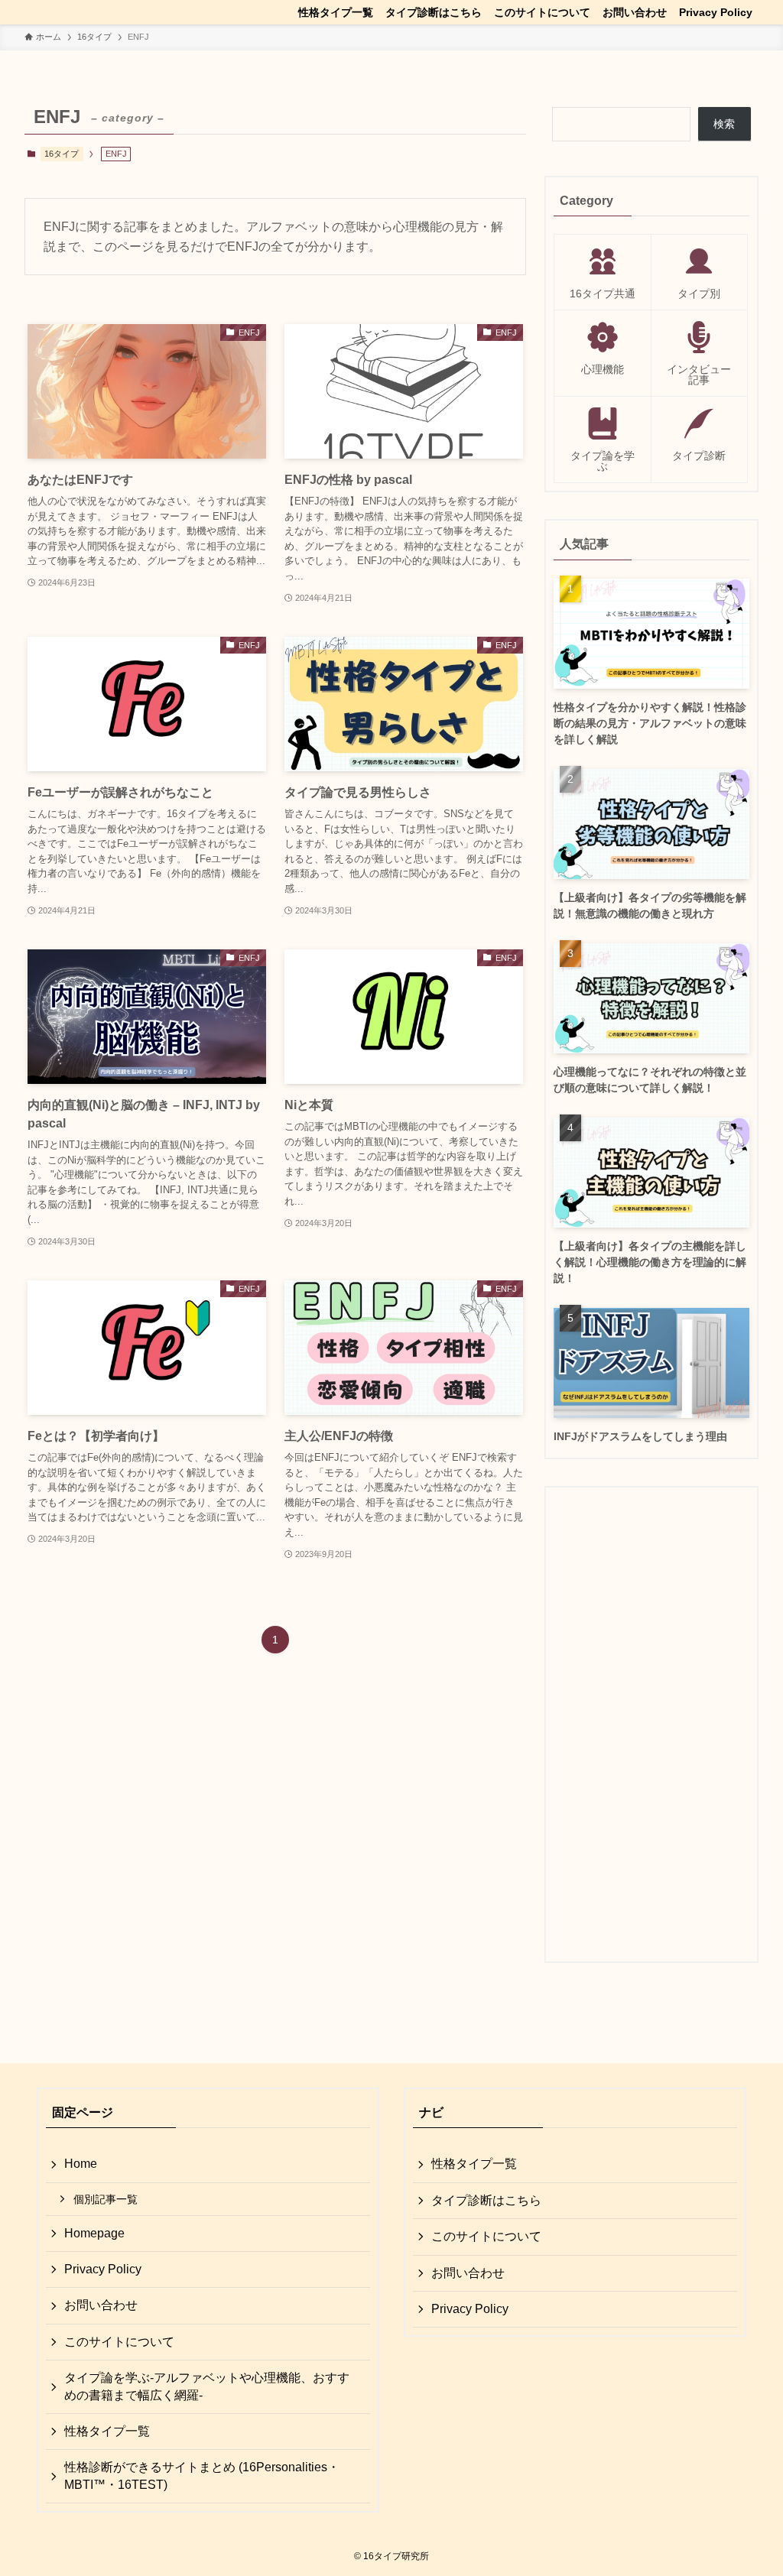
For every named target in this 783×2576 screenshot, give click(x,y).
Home (81, 2164)
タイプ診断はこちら (486, 2200)
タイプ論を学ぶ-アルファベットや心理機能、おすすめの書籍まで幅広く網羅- (207, 2386)
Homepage (94, 2233)
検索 (724, 124)
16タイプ (62, 154)
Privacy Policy (103, 2269)
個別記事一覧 (106, 2199)
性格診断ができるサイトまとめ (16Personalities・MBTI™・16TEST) (202, 2475)
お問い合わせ (101, 2305)
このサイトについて (119, 2342)
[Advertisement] (651, 1724)
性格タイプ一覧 (107, 2431)
